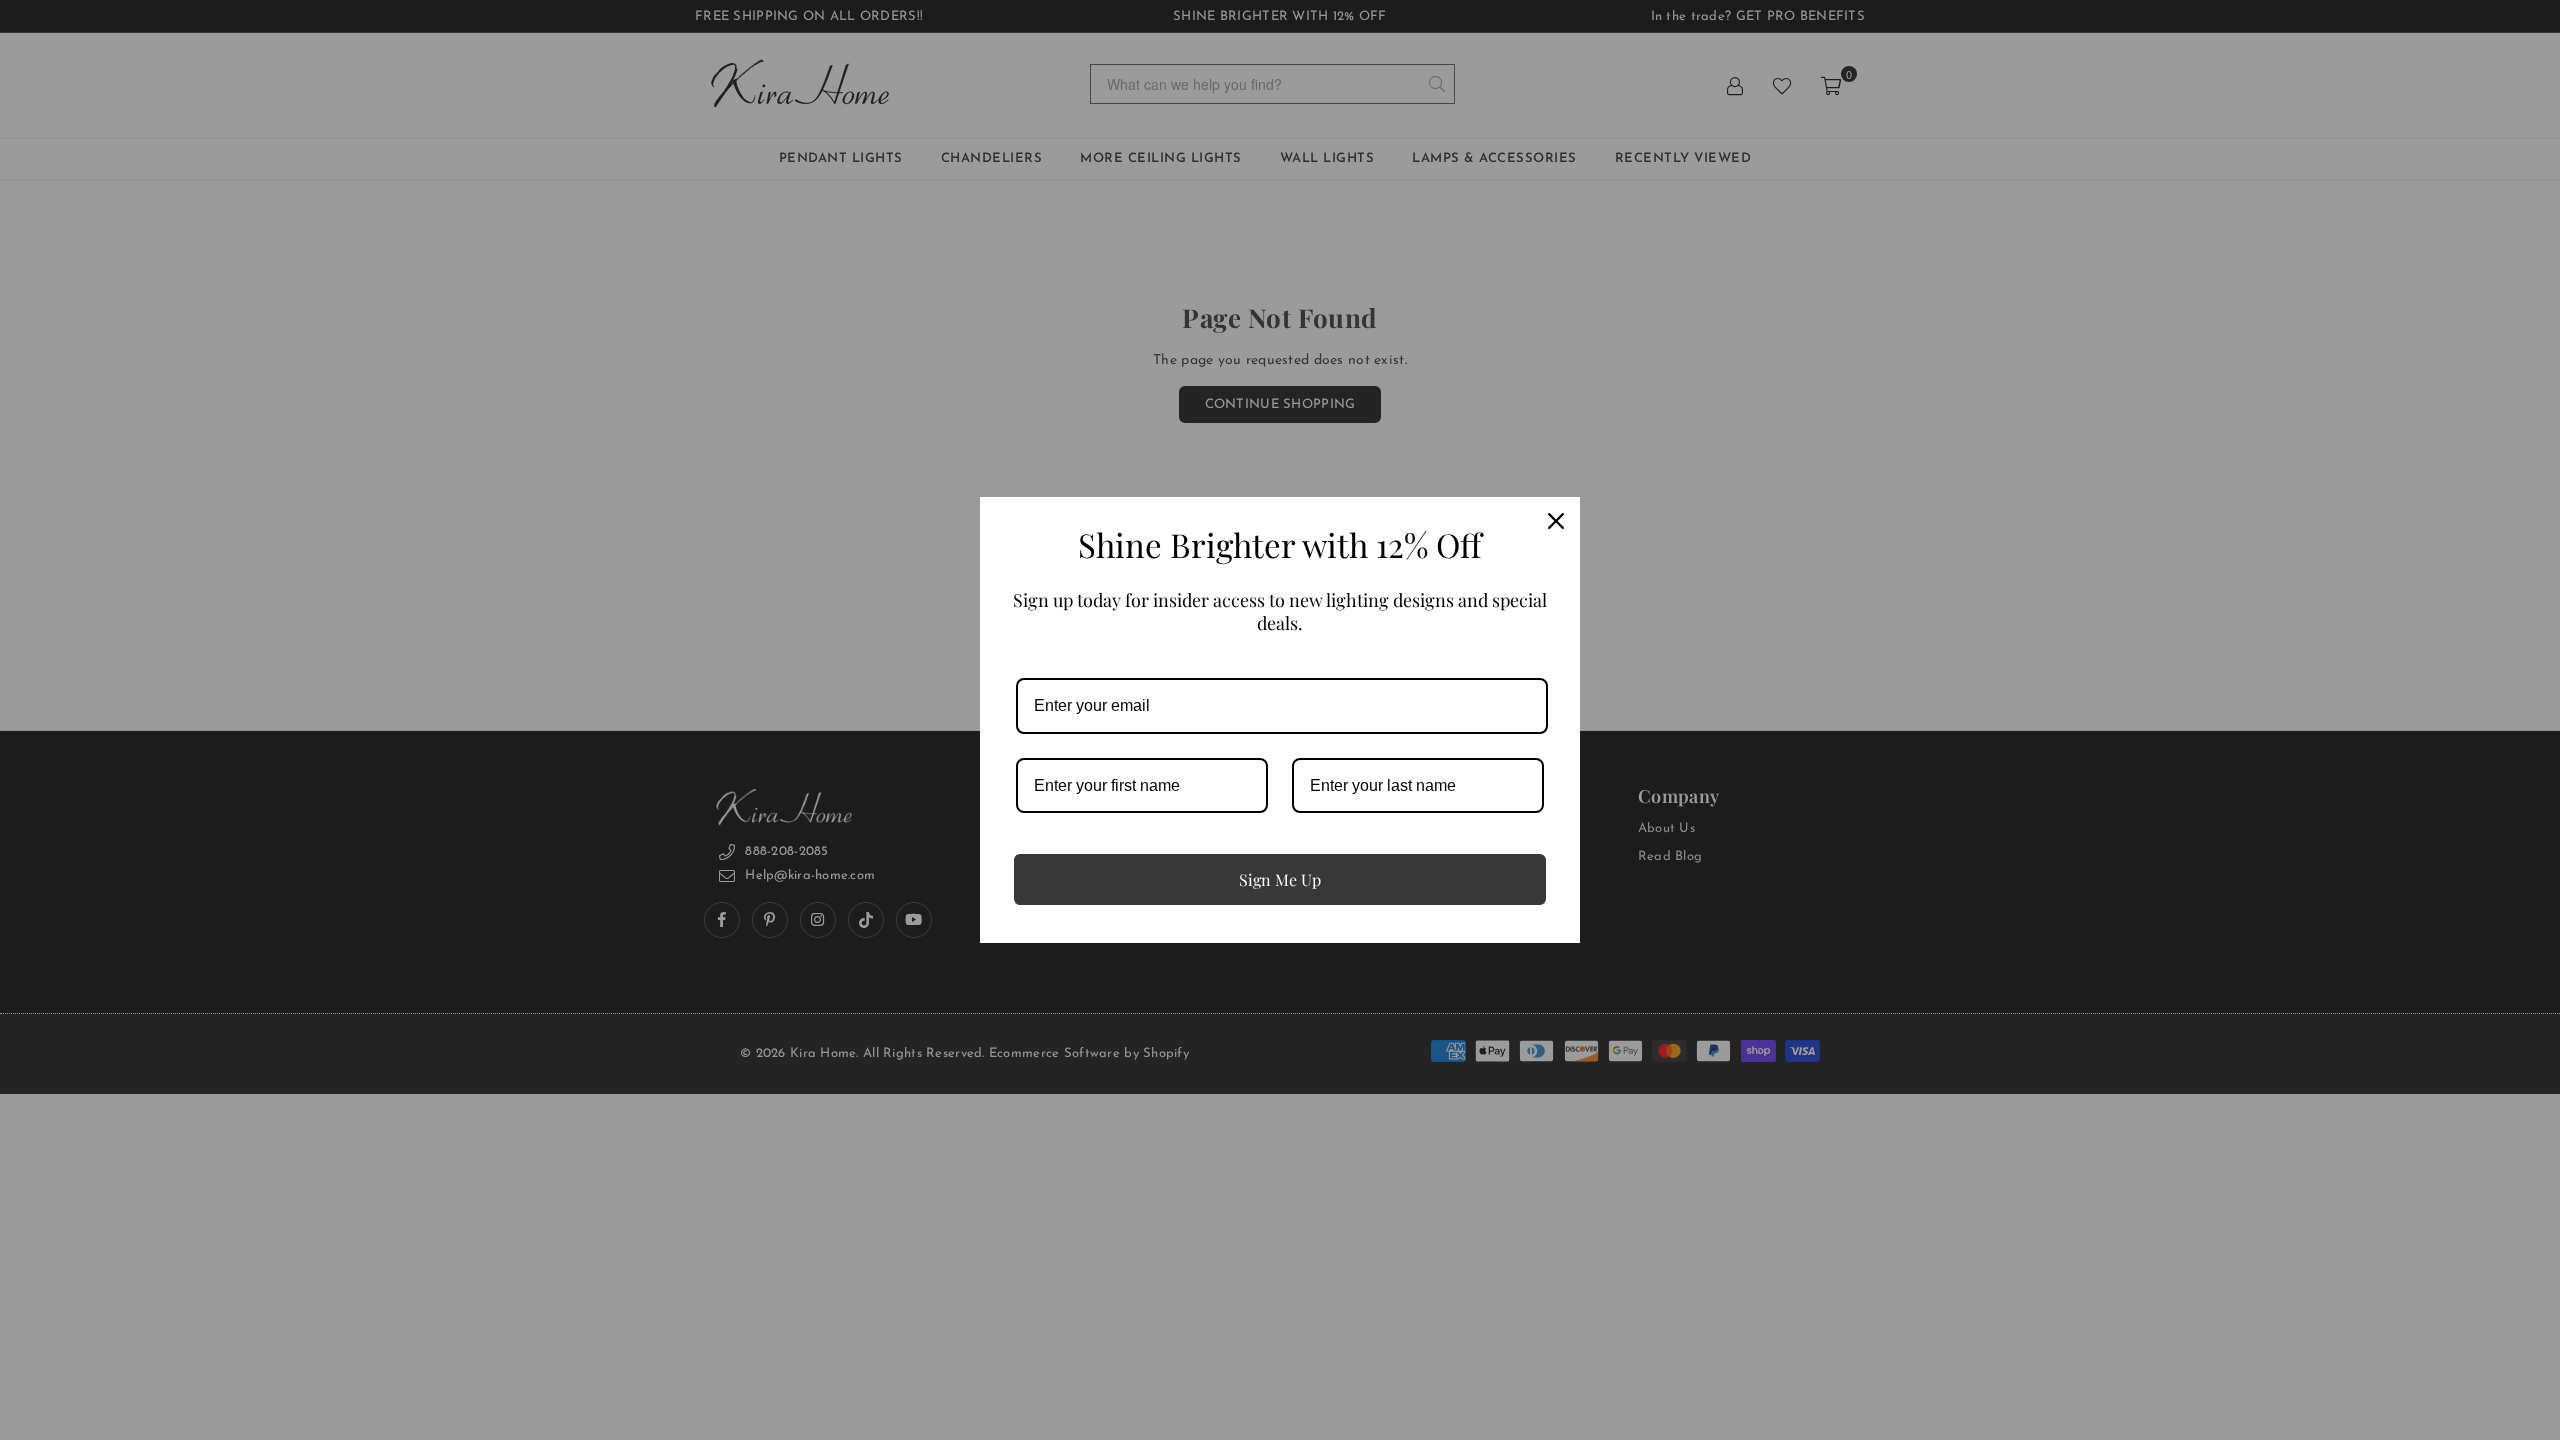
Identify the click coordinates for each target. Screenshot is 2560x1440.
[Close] (1556, 521)
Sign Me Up (1280, 879)
